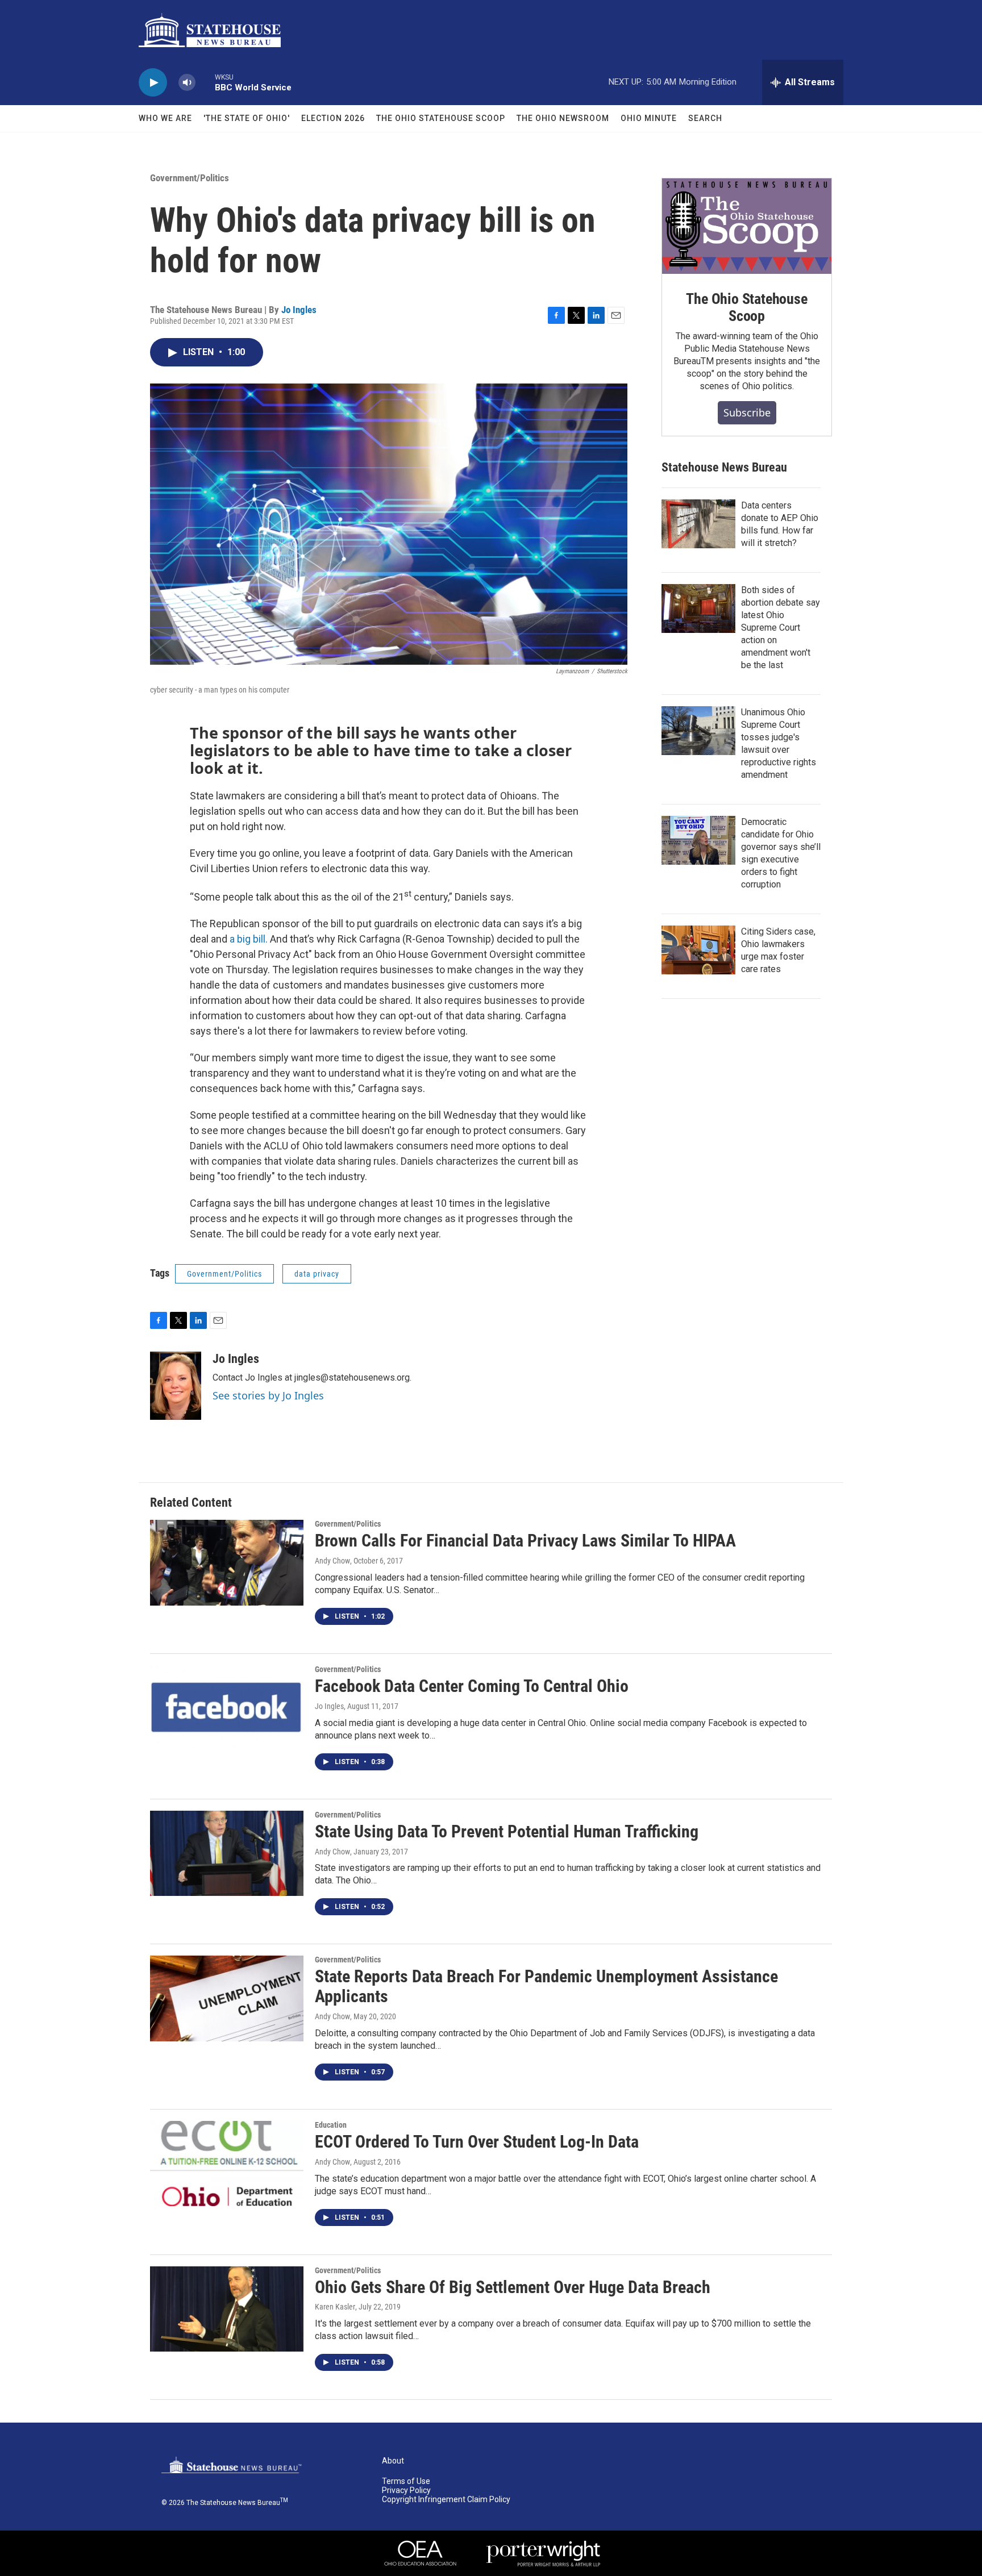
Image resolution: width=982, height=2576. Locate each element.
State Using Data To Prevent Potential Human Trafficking (507, 1831)
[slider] (205, 82)
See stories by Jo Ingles (268, 1395)
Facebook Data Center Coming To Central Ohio (472, 1686)
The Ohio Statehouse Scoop (441, 118)
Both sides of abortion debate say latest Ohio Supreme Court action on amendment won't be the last (781, 628)
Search (705, 118)
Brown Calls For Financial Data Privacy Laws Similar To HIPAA (525, 1541)
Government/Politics (190, 178)
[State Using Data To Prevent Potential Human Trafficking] (227, 1853)
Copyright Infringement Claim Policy (446, 2500)
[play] (153, 83)
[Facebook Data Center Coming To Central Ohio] (227, 1708)
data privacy (317, 1274)
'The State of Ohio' (247, 118)
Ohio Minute (649, 118)
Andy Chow (332, 1561)
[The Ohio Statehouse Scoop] (747, 226)
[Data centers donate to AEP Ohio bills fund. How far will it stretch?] (698, 524)
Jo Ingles (299, 310)
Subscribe (747, 412)
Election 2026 (333, 118)
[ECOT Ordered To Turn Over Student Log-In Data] (227, 2164)
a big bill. (249, 939)
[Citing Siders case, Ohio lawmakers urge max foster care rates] (698, 950)
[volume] (187, 83)
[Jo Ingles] (176, 1386)
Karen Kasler (335, 2307)
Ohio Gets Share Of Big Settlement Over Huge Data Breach (513, 2287)
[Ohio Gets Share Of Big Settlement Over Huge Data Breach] (227, 2309)
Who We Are (165, 118)
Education (331, 2125)
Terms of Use (406, 2481)
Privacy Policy (406, 2490)
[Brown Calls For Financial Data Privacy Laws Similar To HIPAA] (227, 1562)
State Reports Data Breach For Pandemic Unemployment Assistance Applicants (546, 1986)
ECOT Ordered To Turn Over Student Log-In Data (477, 2142)
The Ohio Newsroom (563, 118)
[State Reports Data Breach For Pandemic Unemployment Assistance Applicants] (227, 1998)
